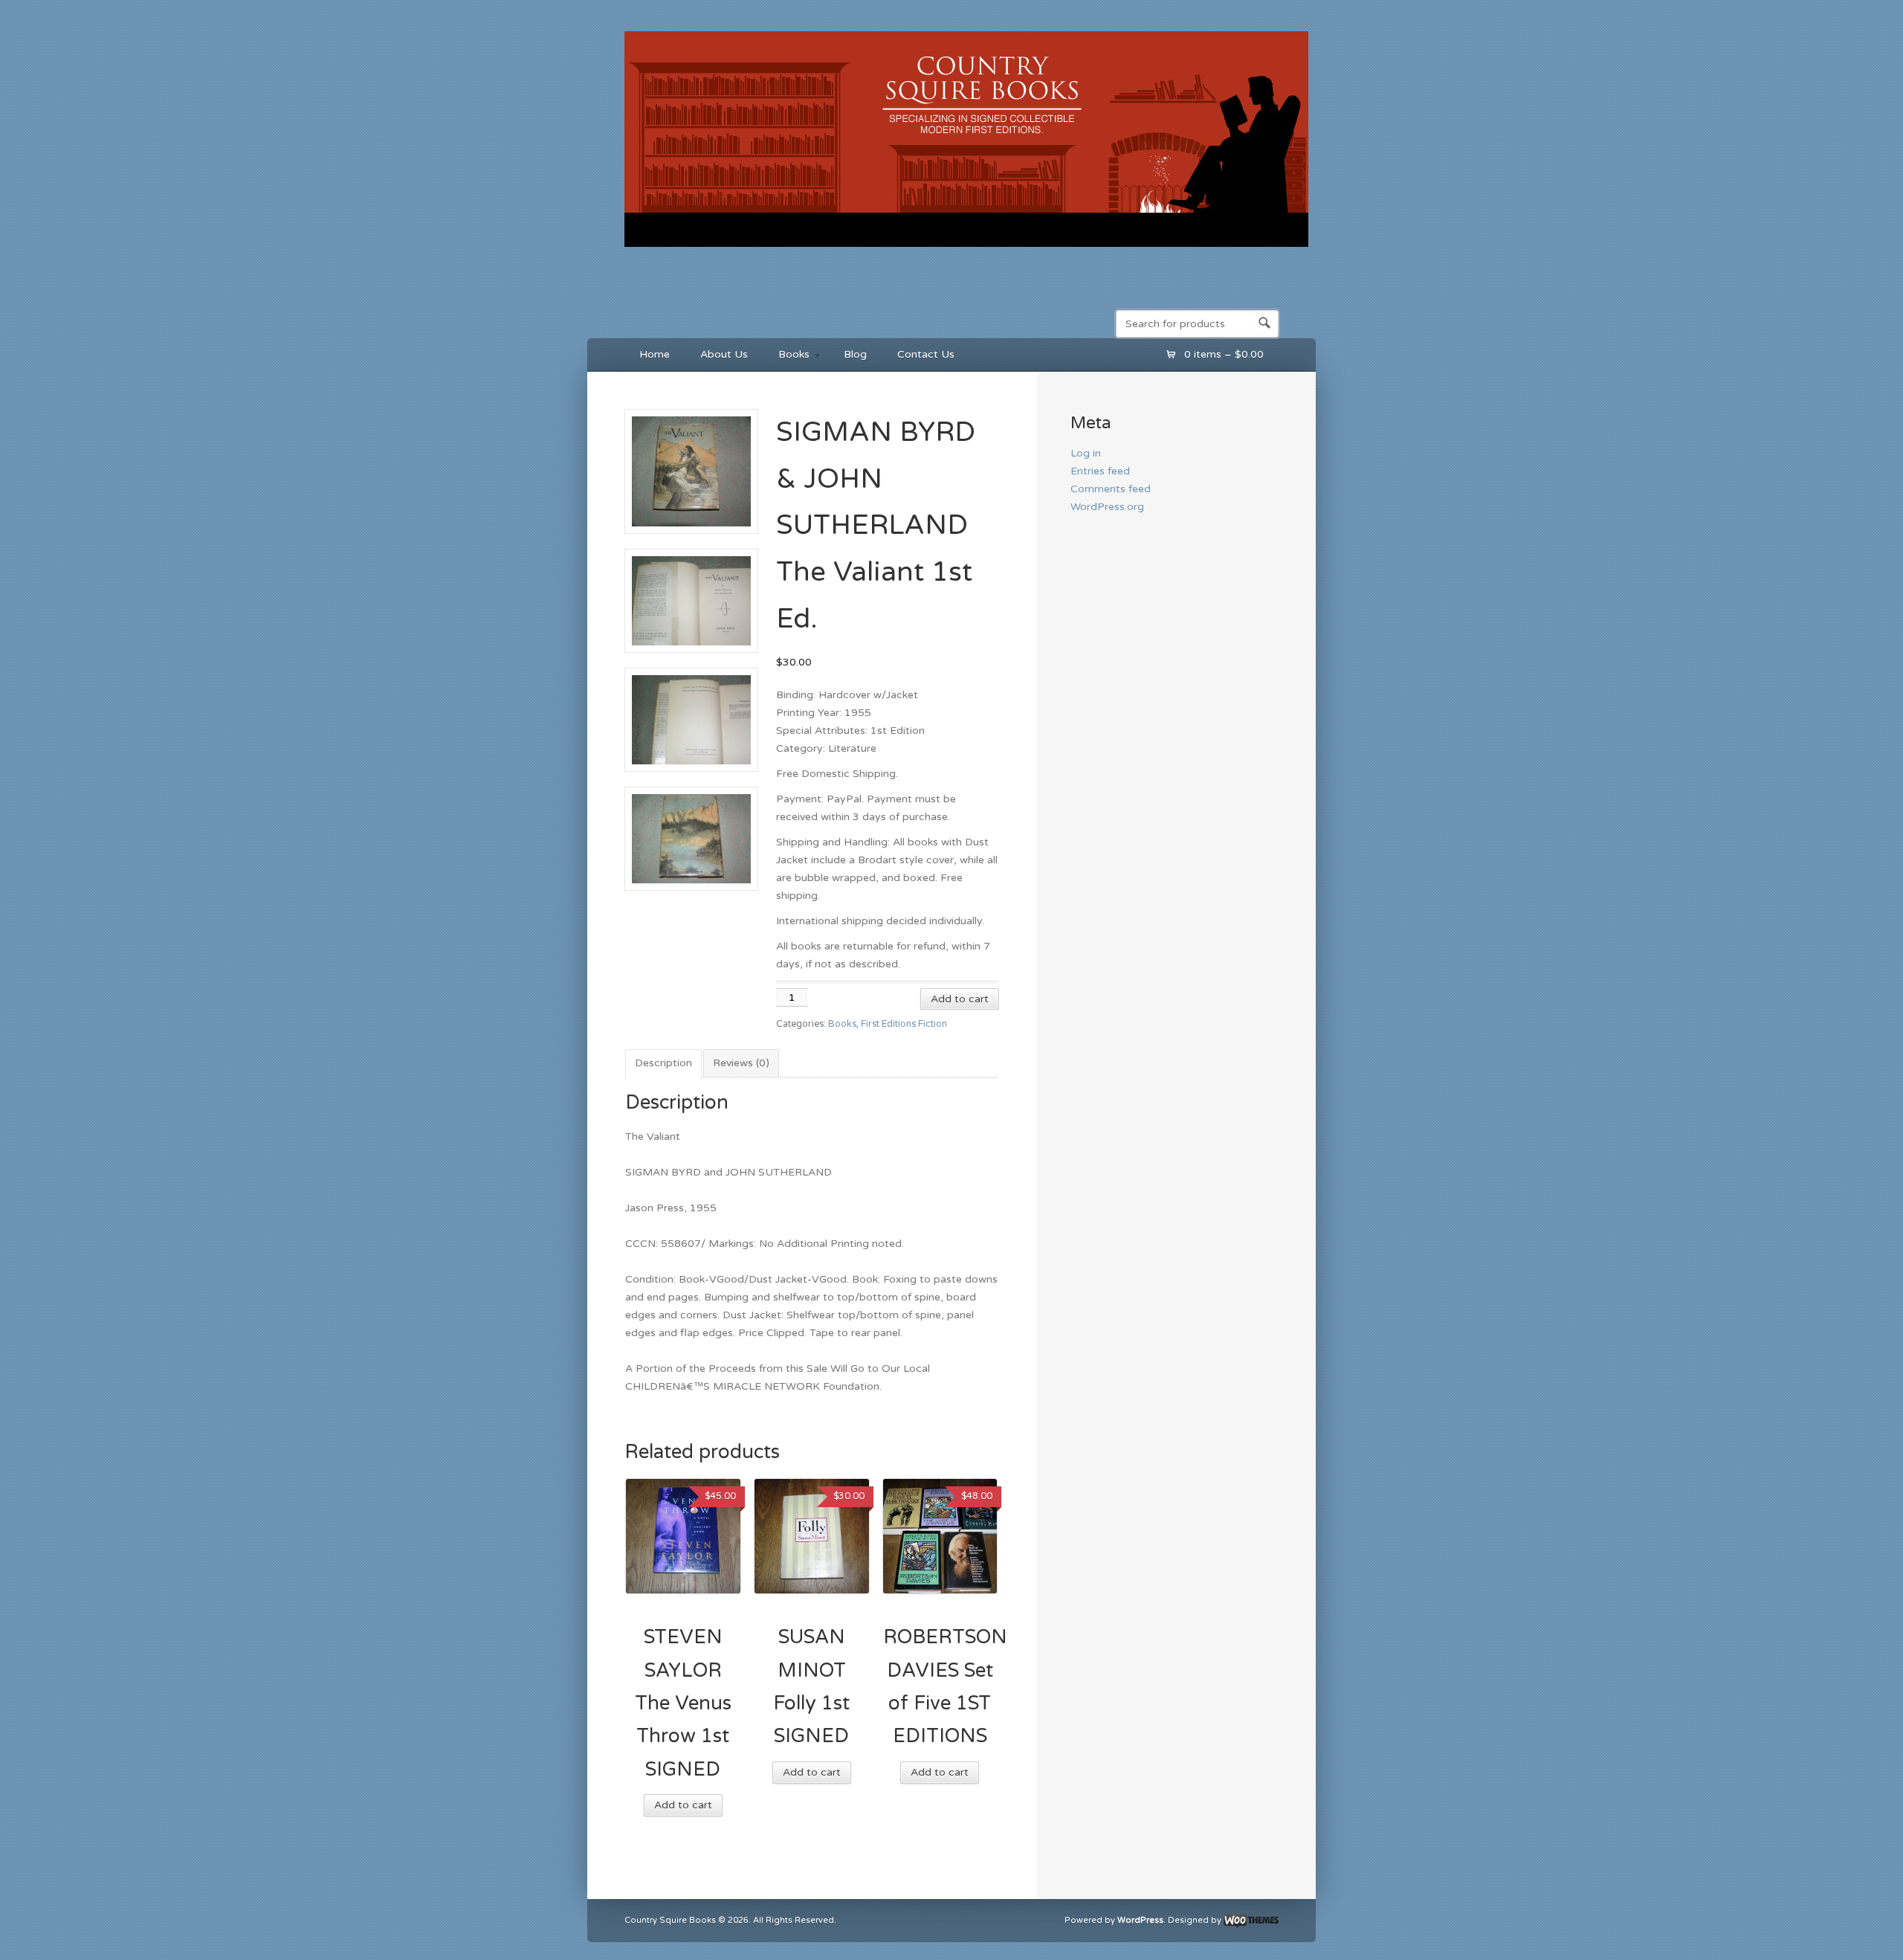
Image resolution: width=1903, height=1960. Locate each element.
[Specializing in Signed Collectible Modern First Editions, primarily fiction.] (966, 250)
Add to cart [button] (683, 1805)
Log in (1086, 453)
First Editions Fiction (904, 1024)
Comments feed (1111, 489)
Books (786, 357)
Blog (855, 354)
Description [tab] (663, 1063)
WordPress (1140, 1920)
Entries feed (1100, 471)
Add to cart (960, 999)
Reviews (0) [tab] (741, 1063)
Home (655, 354)
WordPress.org (1107, 507)
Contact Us (926, 354)
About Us (724, 354)
